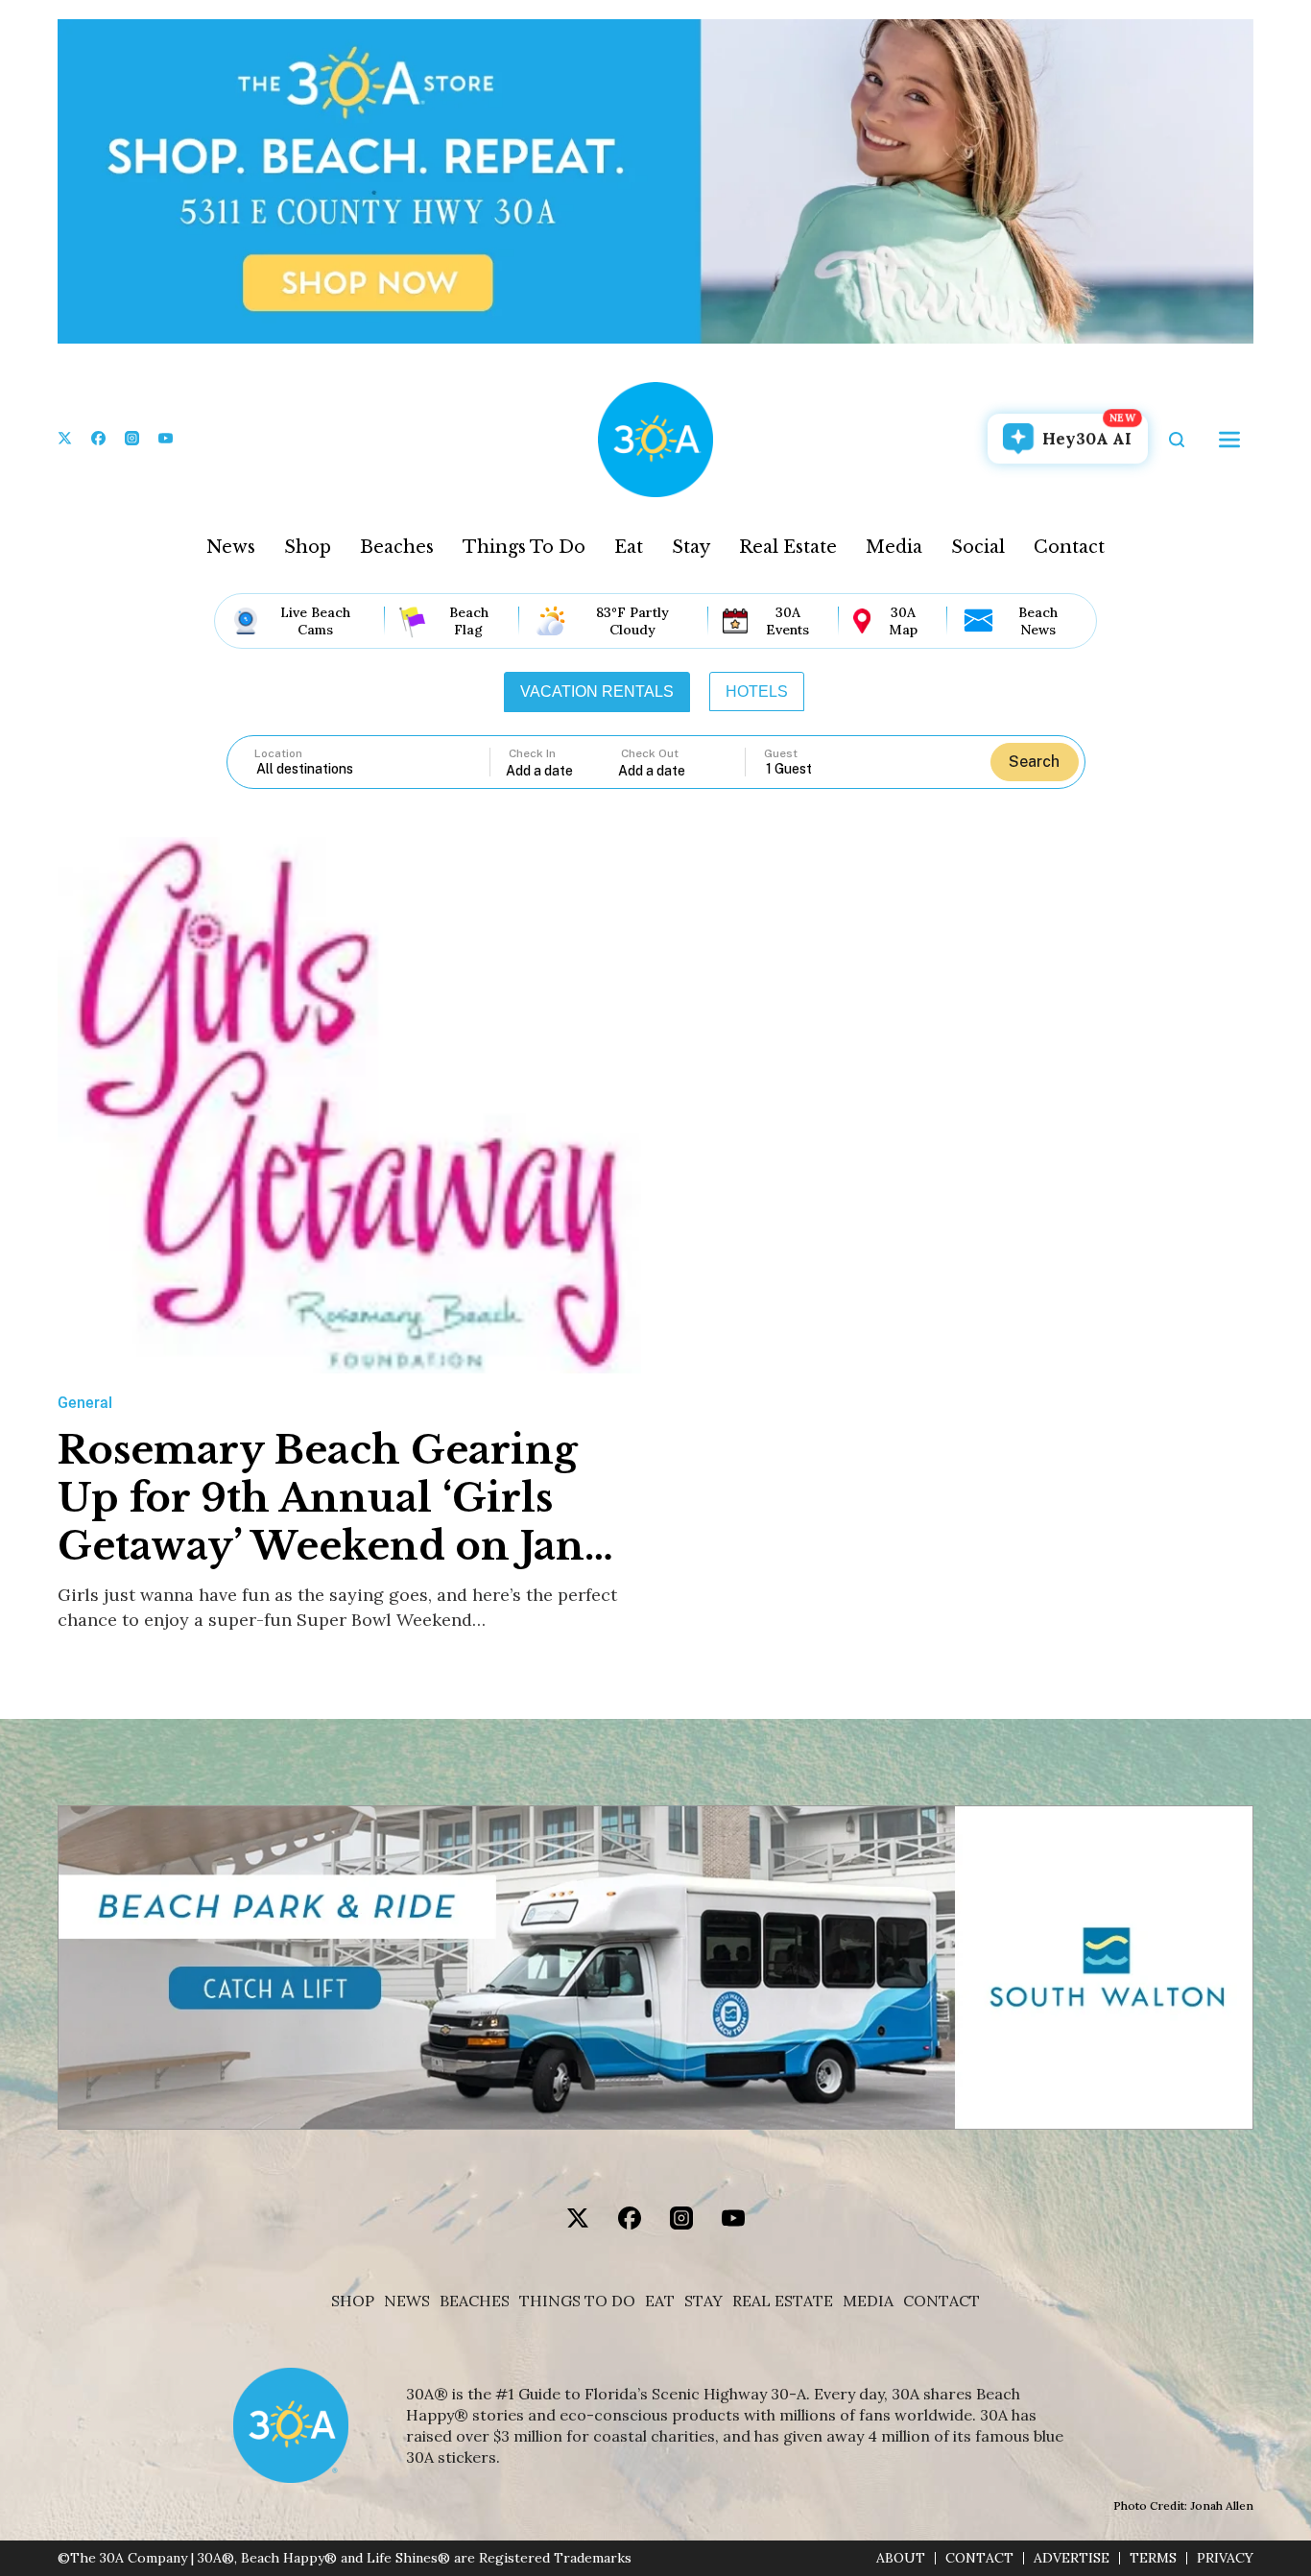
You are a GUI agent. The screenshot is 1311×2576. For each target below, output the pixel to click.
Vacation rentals (597, 692)
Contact (1069, 547)
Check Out (650, 753)
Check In (532, 753)
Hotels (757, 692)
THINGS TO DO (577, 2301)
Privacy (1225, 2558)
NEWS (407, 2301)
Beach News (1038, 621)
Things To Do (524, 547)
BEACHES (475, 2301)
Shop (308, 547)
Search (1034, 762)
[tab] (597, 692)
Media (894, 547)
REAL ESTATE (783, 2301)
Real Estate (788, 547)
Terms (1153, 2558)
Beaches (397, 547)
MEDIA (868, 2301)
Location (278, 753)
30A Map (903, 621)
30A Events (787, 621)
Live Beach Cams (315, 621)
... (562, 770)
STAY (703, 2301)
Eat (629, 547)
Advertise (1072, 2558)
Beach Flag (469, 621)
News (231, 547)
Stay (691, 547)
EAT (660, 2301)
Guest (781, 753)
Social (978, 547)
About (901, 2558)
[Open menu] (1229, 440)
